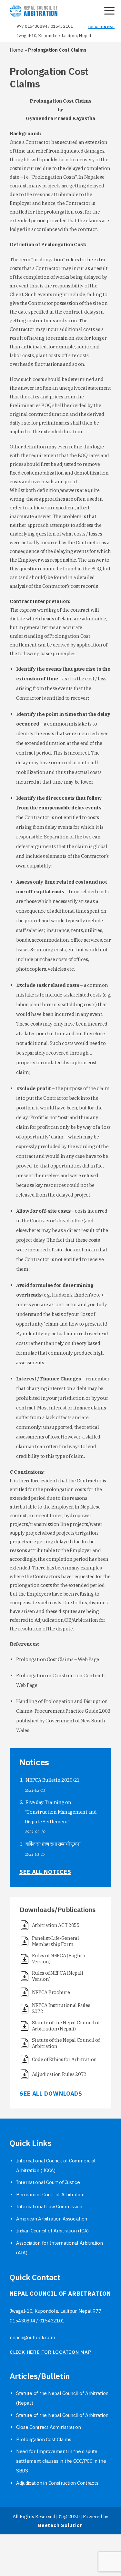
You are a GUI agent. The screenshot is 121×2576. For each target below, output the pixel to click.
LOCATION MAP (101, 27)
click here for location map (50, 2352)
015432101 (62, 26)
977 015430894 (32, 26)
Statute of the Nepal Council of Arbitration (62, 2415)
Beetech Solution (60, 2525)
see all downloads (51, 2094)
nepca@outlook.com (32, 2337)
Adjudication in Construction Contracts (57, 2483)
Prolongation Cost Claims (44, 2439)
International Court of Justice (48, 2182)
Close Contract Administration (49, 2427)
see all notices (45, 1872)
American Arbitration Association (52, 2219)
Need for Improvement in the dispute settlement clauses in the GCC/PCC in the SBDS (61, 2461)
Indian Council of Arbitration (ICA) (52, 2231)
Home (16, 50)
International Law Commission (49, 2206)
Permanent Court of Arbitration (50, 2195)
